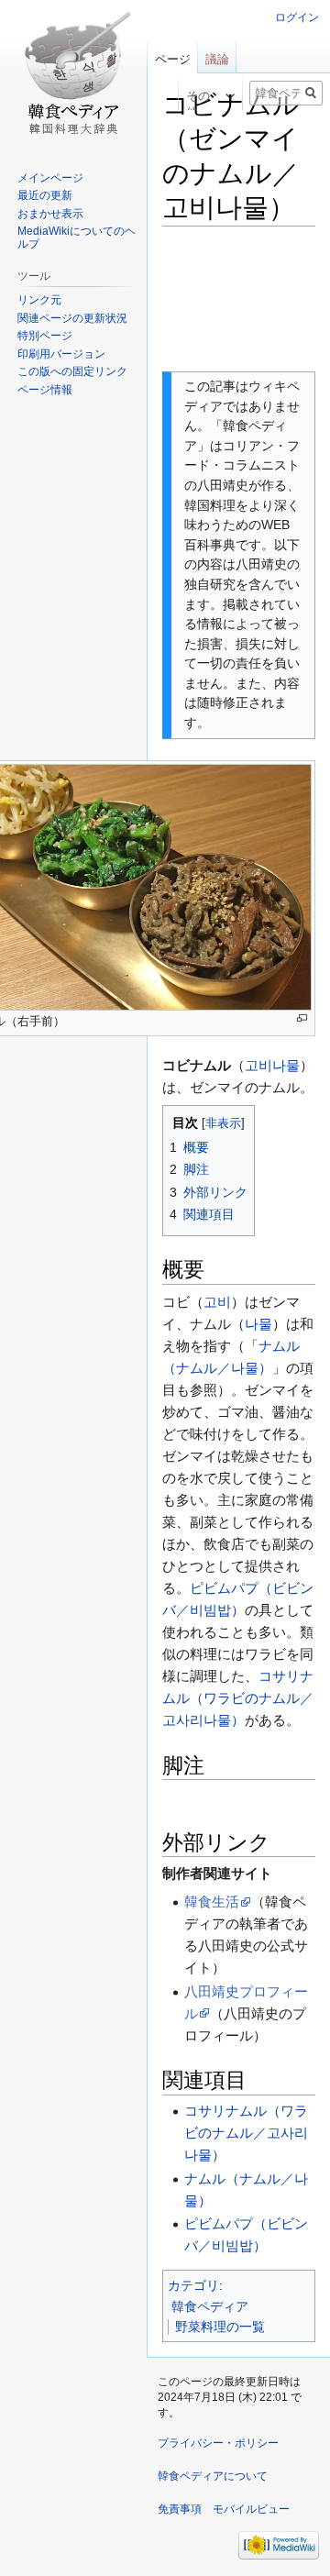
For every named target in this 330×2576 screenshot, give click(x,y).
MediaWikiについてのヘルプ (77, 238)
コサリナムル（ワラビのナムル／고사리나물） (238, 1698)
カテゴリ (193, 2285)
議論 (217, 59)
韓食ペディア (210, 2306)
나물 (258, 1324)
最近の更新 (45, 195)
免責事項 (180, 2509)
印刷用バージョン (61, 354)
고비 (217, 1302)
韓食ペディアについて (213, 2476)
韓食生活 (212, 1902)
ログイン (297, 17)
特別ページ (45, 336)
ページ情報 (45, 390)
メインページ (50, 178)
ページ (173, 59)
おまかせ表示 (50, 214)
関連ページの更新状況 (72, 318)
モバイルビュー (251, 2509)
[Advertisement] (239, 299)
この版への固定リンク (72, 371)
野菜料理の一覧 (220, 2327)
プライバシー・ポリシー (218, 2443)
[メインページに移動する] (73, 73)
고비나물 (272, 1065)
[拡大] (302, 1018)
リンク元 (39, 300)
